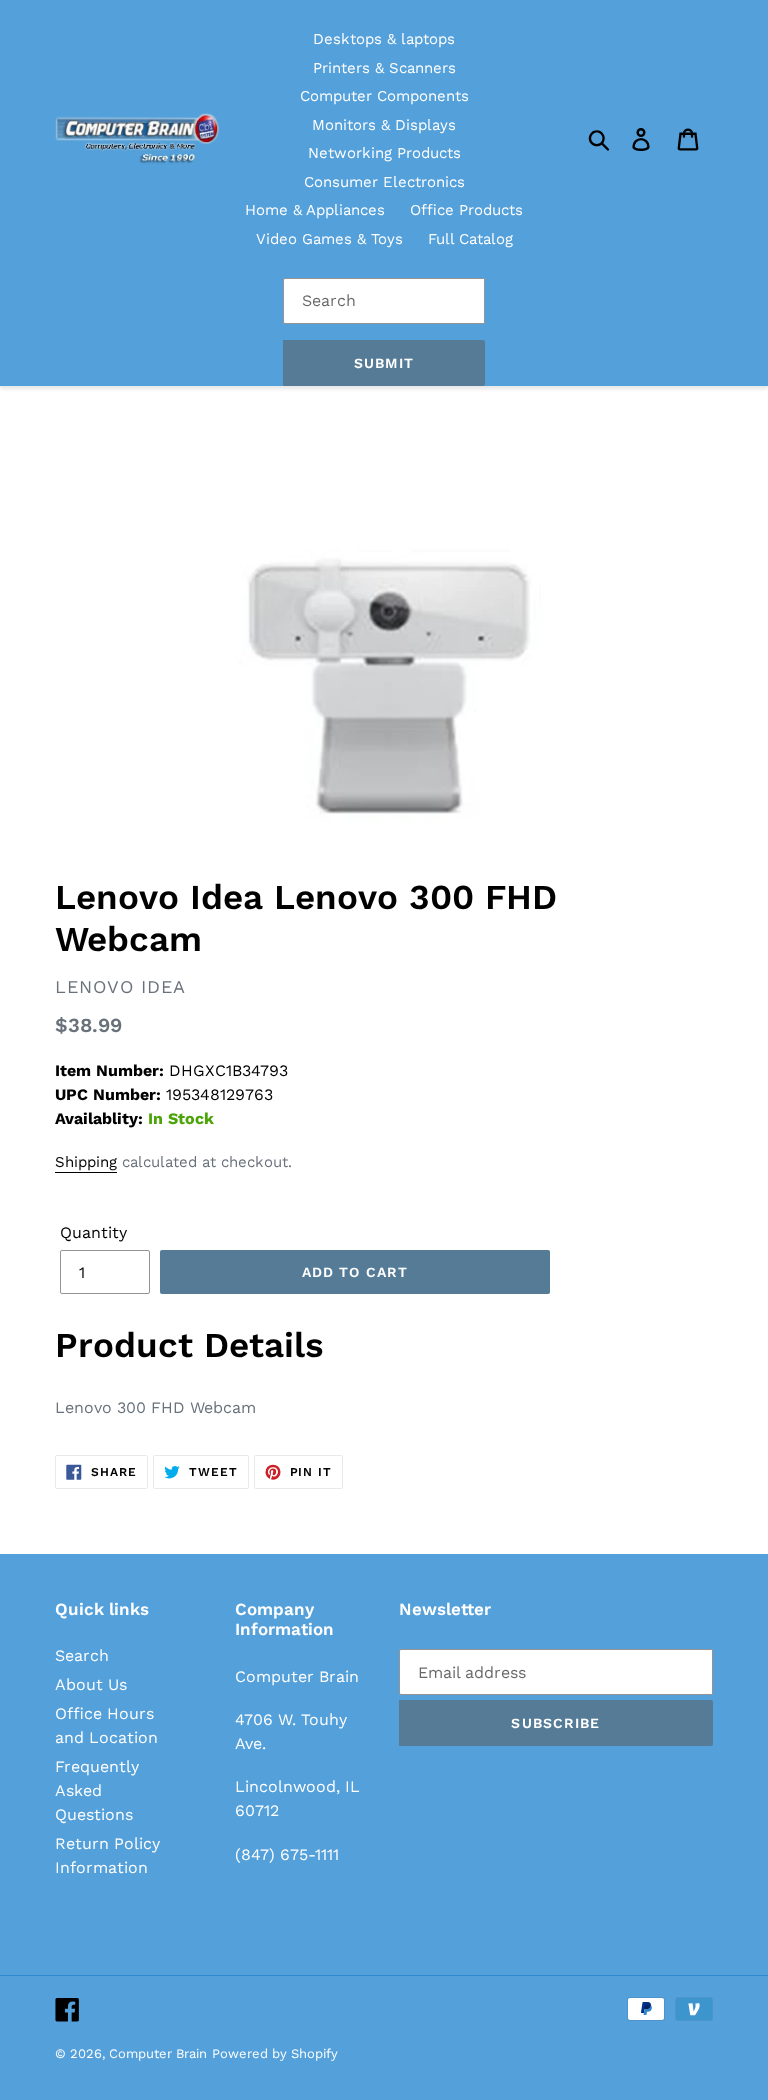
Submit (384, 363)
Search (82, 1655)
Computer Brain (158, 2053)
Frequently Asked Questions (97, 1790)
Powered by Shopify (275, 2053)
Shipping (86, 1162)
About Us (91, 1684)
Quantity (93, 1232)
